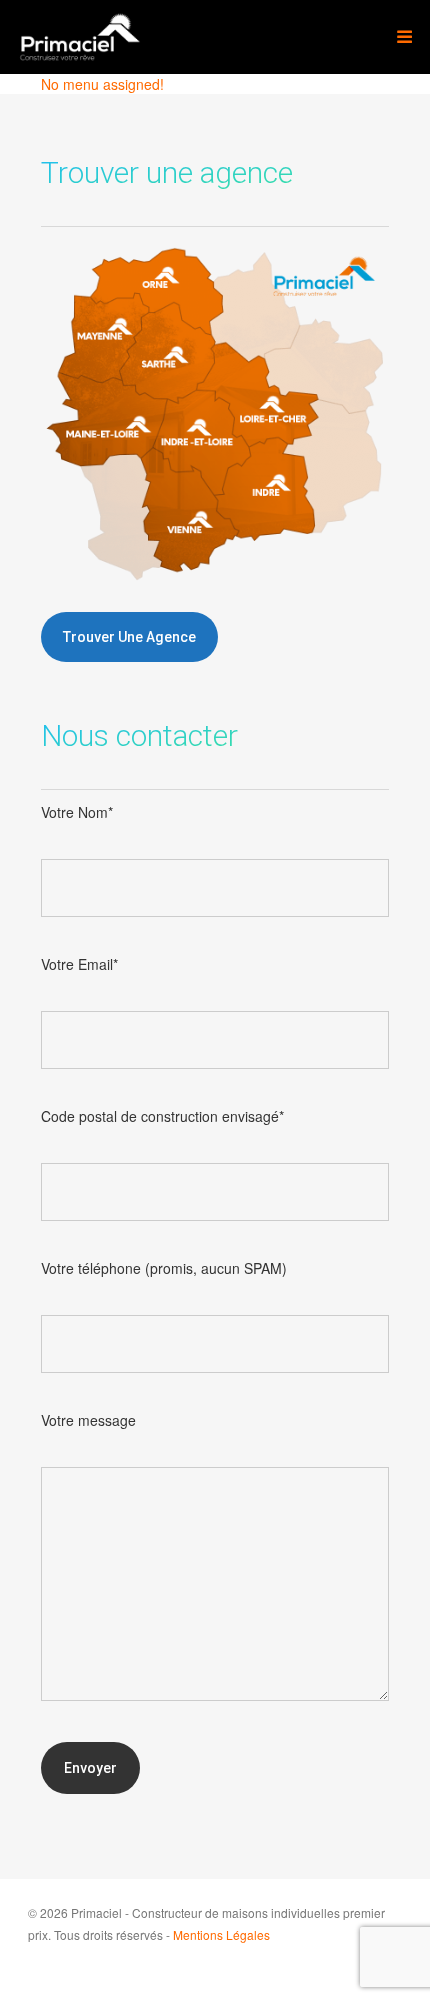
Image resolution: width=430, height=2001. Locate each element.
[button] (129, 637)
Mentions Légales (221, 1934)
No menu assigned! (102, 84)
